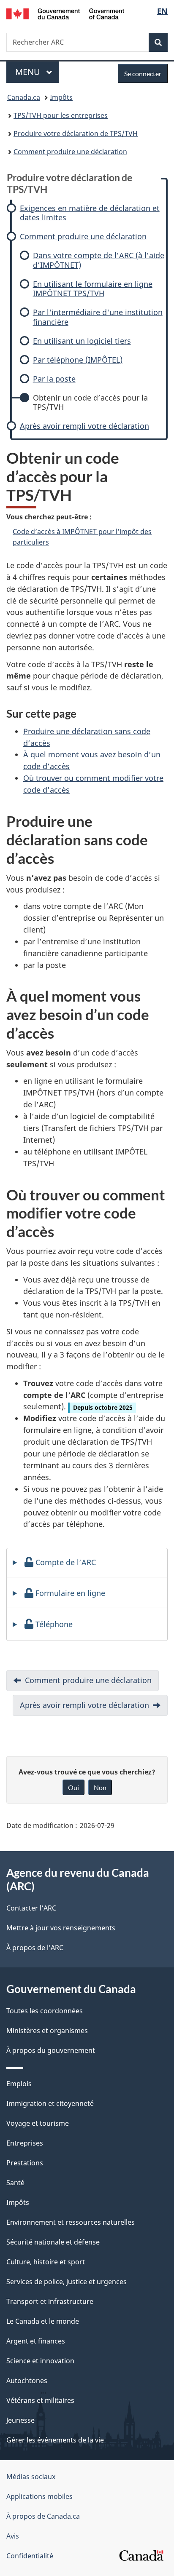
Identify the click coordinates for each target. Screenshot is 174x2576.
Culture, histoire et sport (46, 2262)
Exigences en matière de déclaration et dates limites (90, 213)
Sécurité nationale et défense (53, 2242)
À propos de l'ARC (35, 1948)
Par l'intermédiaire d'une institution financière (98, 317)
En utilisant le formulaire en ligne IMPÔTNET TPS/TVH (93, 289)
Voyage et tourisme (38, 2123)
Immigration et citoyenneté (50, 2103)
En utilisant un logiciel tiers (82, 341)
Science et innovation (40, 2361)
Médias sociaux (31, 2477)
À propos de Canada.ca (43, 2516)
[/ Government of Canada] (65, 13)
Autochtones (27, 2381)
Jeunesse (20, 2420)
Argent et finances (36, 2341)
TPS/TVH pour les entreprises (61, 115)
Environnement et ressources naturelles (71, 2222)
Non (100, 1787)
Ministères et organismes (47, 2031)
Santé (15, 2183)
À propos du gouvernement (51, 2050)
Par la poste (54, 379)
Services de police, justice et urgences (67, 2282)
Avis (13, 2536)
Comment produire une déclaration (70, 152)
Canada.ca (24, 97)
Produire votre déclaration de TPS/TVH (76, 134)
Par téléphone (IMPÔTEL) (78, 360)
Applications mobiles (39, 2496)
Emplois (19, 2084)
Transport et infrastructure (50, 2301)
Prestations (25, 2163)
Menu (37, 72)
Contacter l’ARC (31, 1908)
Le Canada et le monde (43, 2321)
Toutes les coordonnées (45, 2011)
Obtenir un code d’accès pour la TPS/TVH (90, 402)
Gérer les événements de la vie (55, 2440)
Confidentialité (30, 2556)
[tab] (87, 1563)
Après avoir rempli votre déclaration (84, 426)
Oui (73, 1787)
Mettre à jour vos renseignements (61, 1928)
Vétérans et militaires (40, 2400)
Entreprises (25, 2143)
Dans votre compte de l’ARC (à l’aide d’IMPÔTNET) (99, 260)
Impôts (61, 97)
